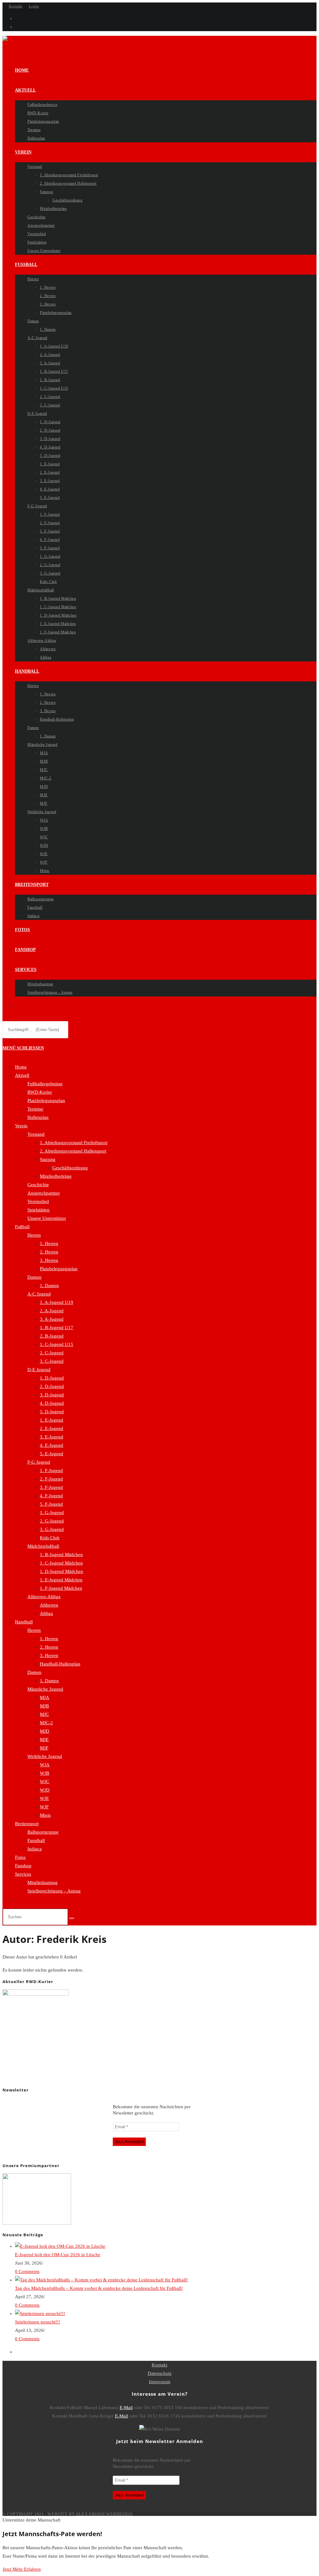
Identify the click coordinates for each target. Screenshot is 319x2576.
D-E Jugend (39, 1370)
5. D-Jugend (52, 1412)
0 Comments (27, 2271)
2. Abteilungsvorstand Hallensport (73, 1151)
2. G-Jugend (52, 1521)
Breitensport (27, 1824)
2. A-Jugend (52, 1311)
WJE (44, 1798)
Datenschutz (160, 2373)
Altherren (49, 1605)
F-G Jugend (39, 1462)
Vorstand (36, 1134)
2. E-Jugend (52, 1428)
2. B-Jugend (52, 1336)
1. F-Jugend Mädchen (61, 1588)
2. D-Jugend (52, 1386)
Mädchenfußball (43, 1546)
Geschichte (38, 1185)
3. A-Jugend (52, 1319)
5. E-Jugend (52, 1454)
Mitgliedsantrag (43, 1882)
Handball (24, 1622)
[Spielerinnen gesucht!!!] (40, 2313)
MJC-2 (46, 1723)
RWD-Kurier (40, 1092)
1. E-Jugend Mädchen (61, 1580)
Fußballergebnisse (45, 1084)
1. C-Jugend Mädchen (61, 1563)
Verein (21, 1126)
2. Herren (49, 1252)
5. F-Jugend (51, 1504)
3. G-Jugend (52, 1529)
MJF (44, 1748)
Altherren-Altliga (44, 1597)
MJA (45, 1698)
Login (34, 6)
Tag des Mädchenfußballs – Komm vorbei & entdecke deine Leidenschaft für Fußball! (99, 2288)
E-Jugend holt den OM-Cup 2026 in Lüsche (58, 2255)
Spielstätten (38, 1210)
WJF (44, 1807)
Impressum (160, 2382)
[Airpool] (37, 2223)
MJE (44, 1740)
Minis (45, 1815)
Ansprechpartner (44, 1193)
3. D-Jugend (52, 1395)
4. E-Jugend (52, 1445)
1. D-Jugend (52, 1378)
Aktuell (22, 1075)
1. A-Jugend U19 (57, 1302)
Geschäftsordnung (70, 1168)
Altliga (46, 1613)
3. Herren (49, 1260)
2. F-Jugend (51, 1479)
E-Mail (126, 2408)
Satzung (48, 1159)
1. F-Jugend (51, 1470)
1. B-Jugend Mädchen (61, 1555)
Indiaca (35, 1849)
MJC (44, 1714)
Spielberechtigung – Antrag (54, 1891)
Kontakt (16, 6)
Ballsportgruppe (43, 1832)
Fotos (20, 1857)
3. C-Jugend (52, 1361)
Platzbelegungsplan (46, 1101)
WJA (45, 1765)
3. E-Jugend (52, 1437)
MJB (44, 1706)
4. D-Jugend (52, 1403)
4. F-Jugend (51, 1496)
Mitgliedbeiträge (56, 1176)
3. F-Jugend (51, 1487)
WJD (45, 1790)
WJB (45, 1773)
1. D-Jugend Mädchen (62, 1571)
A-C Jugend (39, 1294)
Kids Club (50, 1538)
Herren (34, 1235)
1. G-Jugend (52, 1513)
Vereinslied (38, 1201)
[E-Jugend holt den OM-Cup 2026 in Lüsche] (60, 2246)
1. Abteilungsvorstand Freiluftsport (74, 1143)
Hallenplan (38, 1117)
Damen (34, 1277)
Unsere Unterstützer (47, 1218)
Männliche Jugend (45, 1689)
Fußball (22, 1227)
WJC (45, 1782)
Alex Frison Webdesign (104, 2514)
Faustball (36, 1840)
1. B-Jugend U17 (57, 1328)
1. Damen (49, 1286)
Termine (35, 1109)
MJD (45, 1731)
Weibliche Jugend (45, 1756)
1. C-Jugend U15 (57, 1344)
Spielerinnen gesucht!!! (38, 2322)
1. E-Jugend (52, 1420)
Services (23, 1874)
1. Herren (49, 1243)
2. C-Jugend (52, 1353)
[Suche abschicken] (72, 1918)
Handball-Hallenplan (60, 1664)
